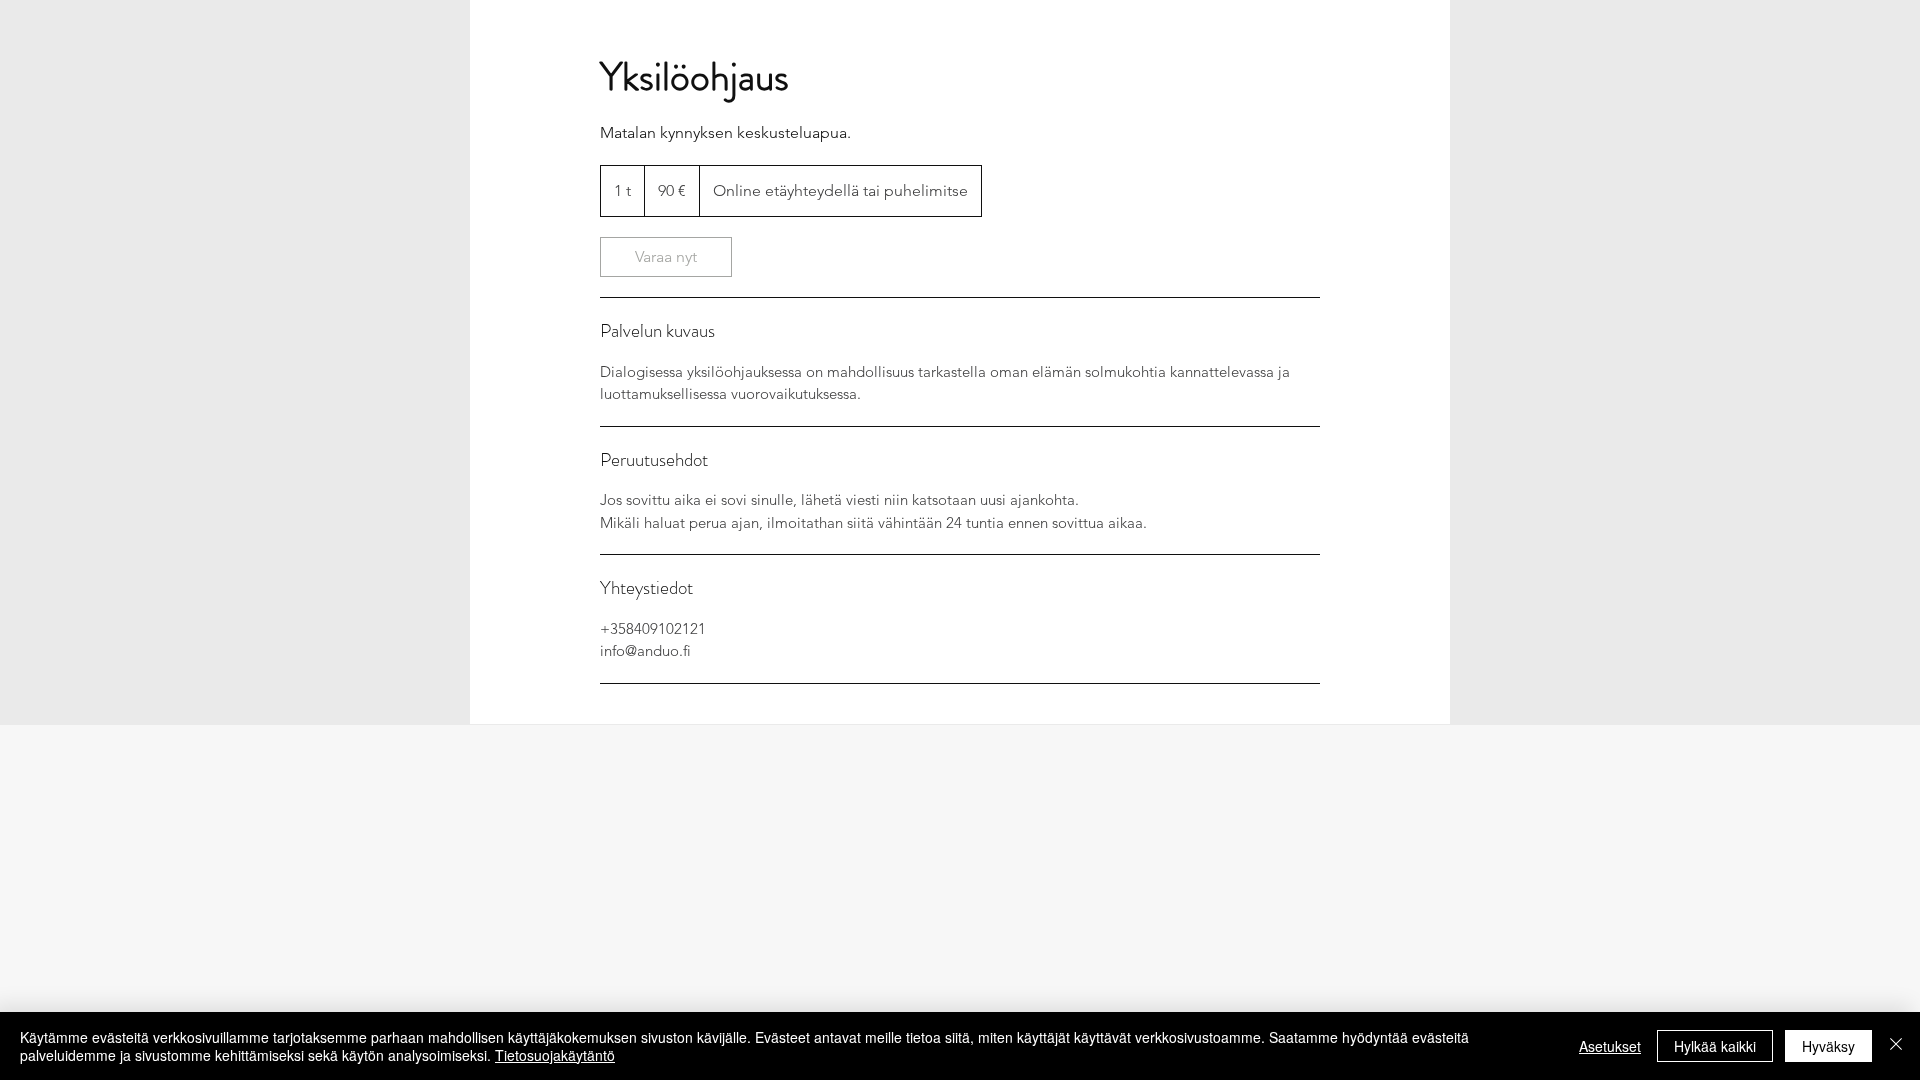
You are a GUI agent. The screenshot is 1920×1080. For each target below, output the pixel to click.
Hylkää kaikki (1715, 1046)
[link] (666, 257)
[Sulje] (1896, 1046)
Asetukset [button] (1610, 1046)
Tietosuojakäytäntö (555, 1055)
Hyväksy (1828, 1046)
